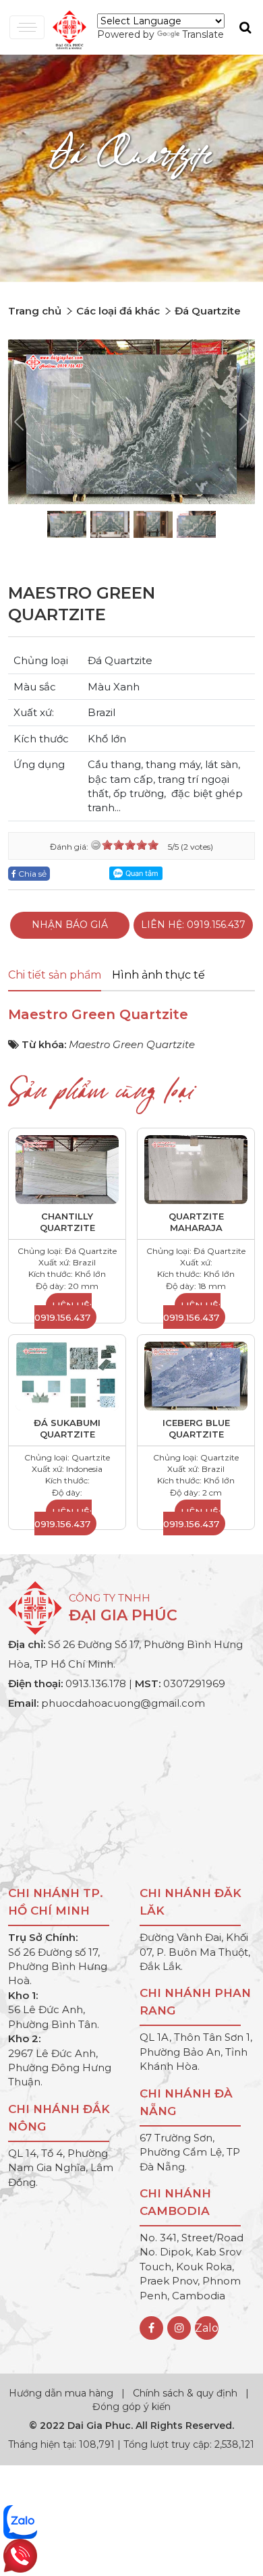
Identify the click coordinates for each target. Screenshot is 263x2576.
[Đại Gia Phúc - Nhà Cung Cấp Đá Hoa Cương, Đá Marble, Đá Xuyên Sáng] (66, 28)
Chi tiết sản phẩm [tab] (55, 975)
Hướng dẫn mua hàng (62, 2393)
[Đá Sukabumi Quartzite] (67, 1375)
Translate (203, 34)
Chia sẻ (31, 874)
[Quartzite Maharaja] (196, 1169)
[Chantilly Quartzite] (67, 1169)
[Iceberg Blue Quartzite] (196, 1375)
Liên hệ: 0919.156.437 (193, 925)
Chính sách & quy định (185, 2393)
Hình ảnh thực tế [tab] (158, 975)
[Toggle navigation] (27, 27)
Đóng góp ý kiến (131, 2407)
